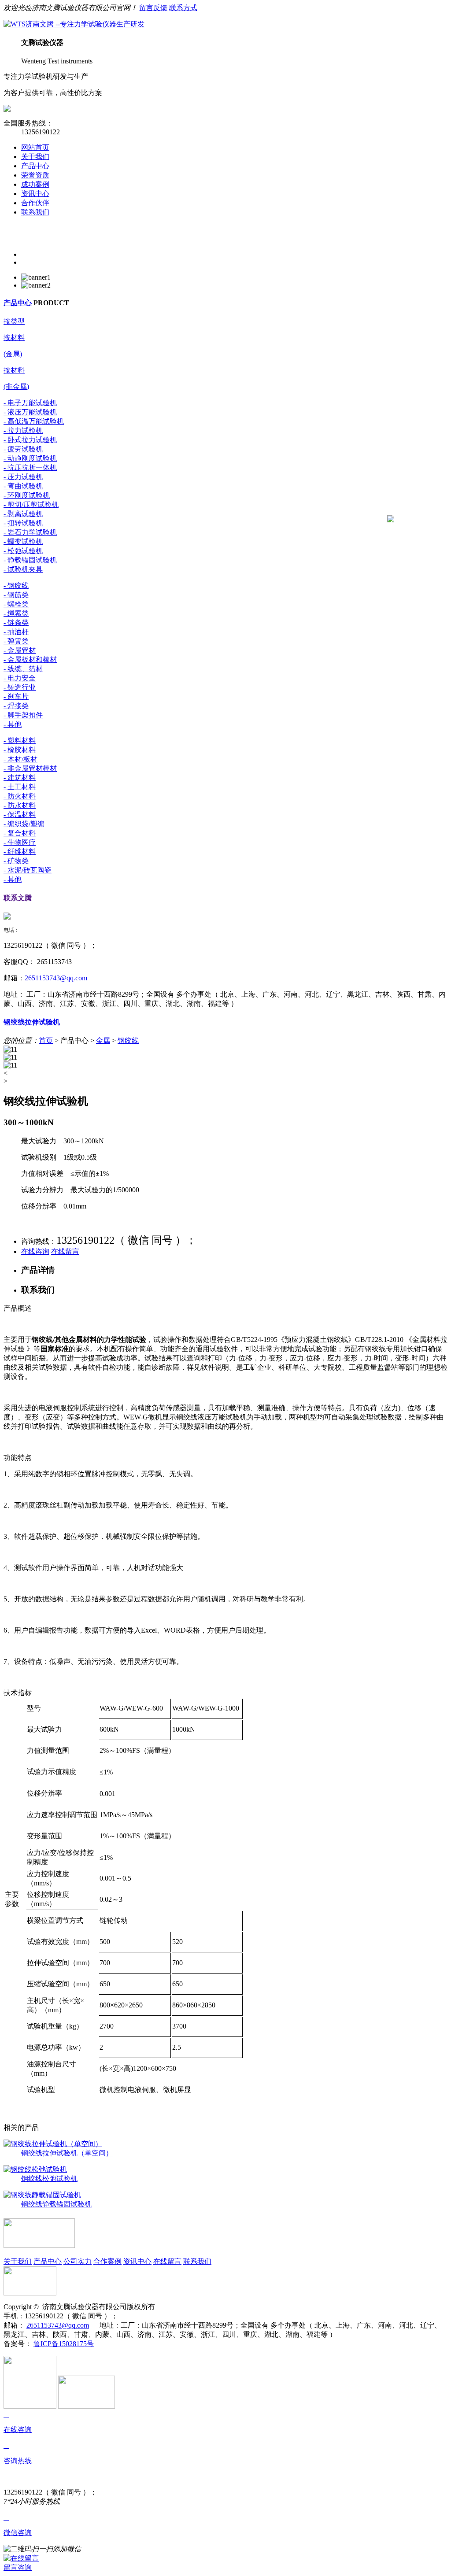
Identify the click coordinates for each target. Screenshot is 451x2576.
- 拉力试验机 (23, 431)
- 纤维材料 (20, 852)
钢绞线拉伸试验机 (32, 1022)
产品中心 (35, 166)
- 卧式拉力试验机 (30, 440)
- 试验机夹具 (23, 569)
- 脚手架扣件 (23, 715)
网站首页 (35, 147)
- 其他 (13, 724)
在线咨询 (35, 1251)
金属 (103, 1040)
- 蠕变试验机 (23, 541)
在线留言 (65, 1251)
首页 (46, 1040)
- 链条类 (16, 623)
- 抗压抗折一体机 (30, 468)
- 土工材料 (20, 787)
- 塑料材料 (20, 741)
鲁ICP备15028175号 (64, 2344)
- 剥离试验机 (23, 514)
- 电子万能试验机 (30, 403)
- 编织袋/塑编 (24, 824)
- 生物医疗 (20, 842)
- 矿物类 (16, 861)
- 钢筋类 (16, 595)
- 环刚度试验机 (27, 495)
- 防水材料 (20, 805)
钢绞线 (128, 1040)
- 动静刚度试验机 (30, 458)
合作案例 (107, 2261)
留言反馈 (153, 8)
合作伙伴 (35, 203)
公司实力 (78, 2261)
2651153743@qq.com (56, 978)
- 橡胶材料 (20, 750)
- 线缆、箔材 (23, 669)
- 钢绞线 (16, 586)
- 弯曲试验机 (23, 486)
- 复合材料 (20, 833)
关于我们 (35, 157)
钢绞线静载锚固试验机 (56, 2204)
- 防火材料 (20, 796)
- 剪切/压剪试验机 (31, 504)
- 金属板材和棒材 (30, 660)
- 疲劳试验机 (23, 449)
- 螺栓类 (16, 604)
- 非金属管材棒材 (30, 768)
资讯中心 (35, 194)
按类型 (14, 321)
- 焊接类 (16, 706)
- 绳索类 (16, 613)
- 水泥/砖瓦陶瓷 (28, 870)
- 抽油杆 (16, 632)
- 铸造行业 (20, 687)
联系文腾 (18, 898)
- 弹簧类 (16, 641)
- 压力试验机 (23, 477)
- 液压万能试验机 (30, 412)
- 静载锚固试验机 (30, 560)
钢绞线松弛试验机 (49, 2179)
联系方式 (183, 8)
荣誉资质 (35, 175)
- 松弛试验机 (23, 551)
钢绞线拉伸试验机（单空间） (67, 2153)
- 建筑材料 (20, 778)
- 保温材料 (20, 815)
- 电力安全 (20, 678)
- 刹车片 (16, 697)
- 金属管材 (20, 650)
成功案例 (35, 184)
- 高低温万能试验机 (34, 421)
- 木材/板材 (20, 759)
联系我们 (35, 212)
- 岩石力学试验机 (30, 532)
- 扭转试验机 (23, 523)
